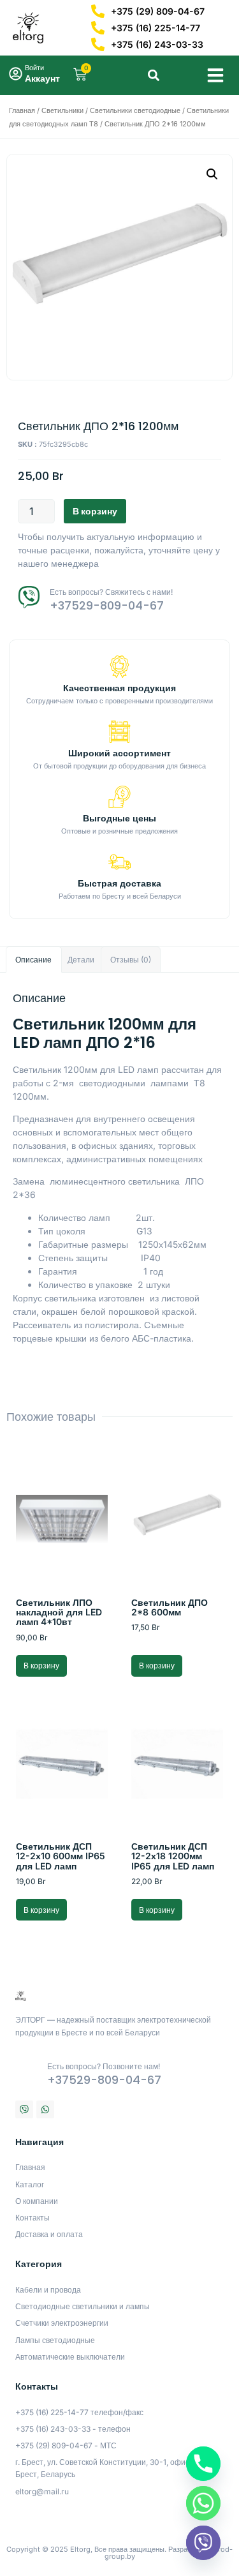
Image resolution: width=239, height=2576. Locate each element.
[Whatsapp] (45, 2109)
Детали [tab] (81, 960)
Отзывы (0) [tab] (131, 960)
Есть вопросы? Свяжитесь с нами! (111, 592)
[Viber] (24, 2109)
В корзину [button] (41, 1666)
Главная (22, 110)
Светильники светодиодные (135, 110)
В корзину (95, 511)
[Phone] (203, 2464)
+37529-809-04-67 (107, 605)
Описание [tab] (33, 960)
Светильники (62, 110)
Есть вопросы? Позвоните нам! (104, 2066)
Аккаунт (42, 78)
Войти (34, 68)
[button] (215, 75)
